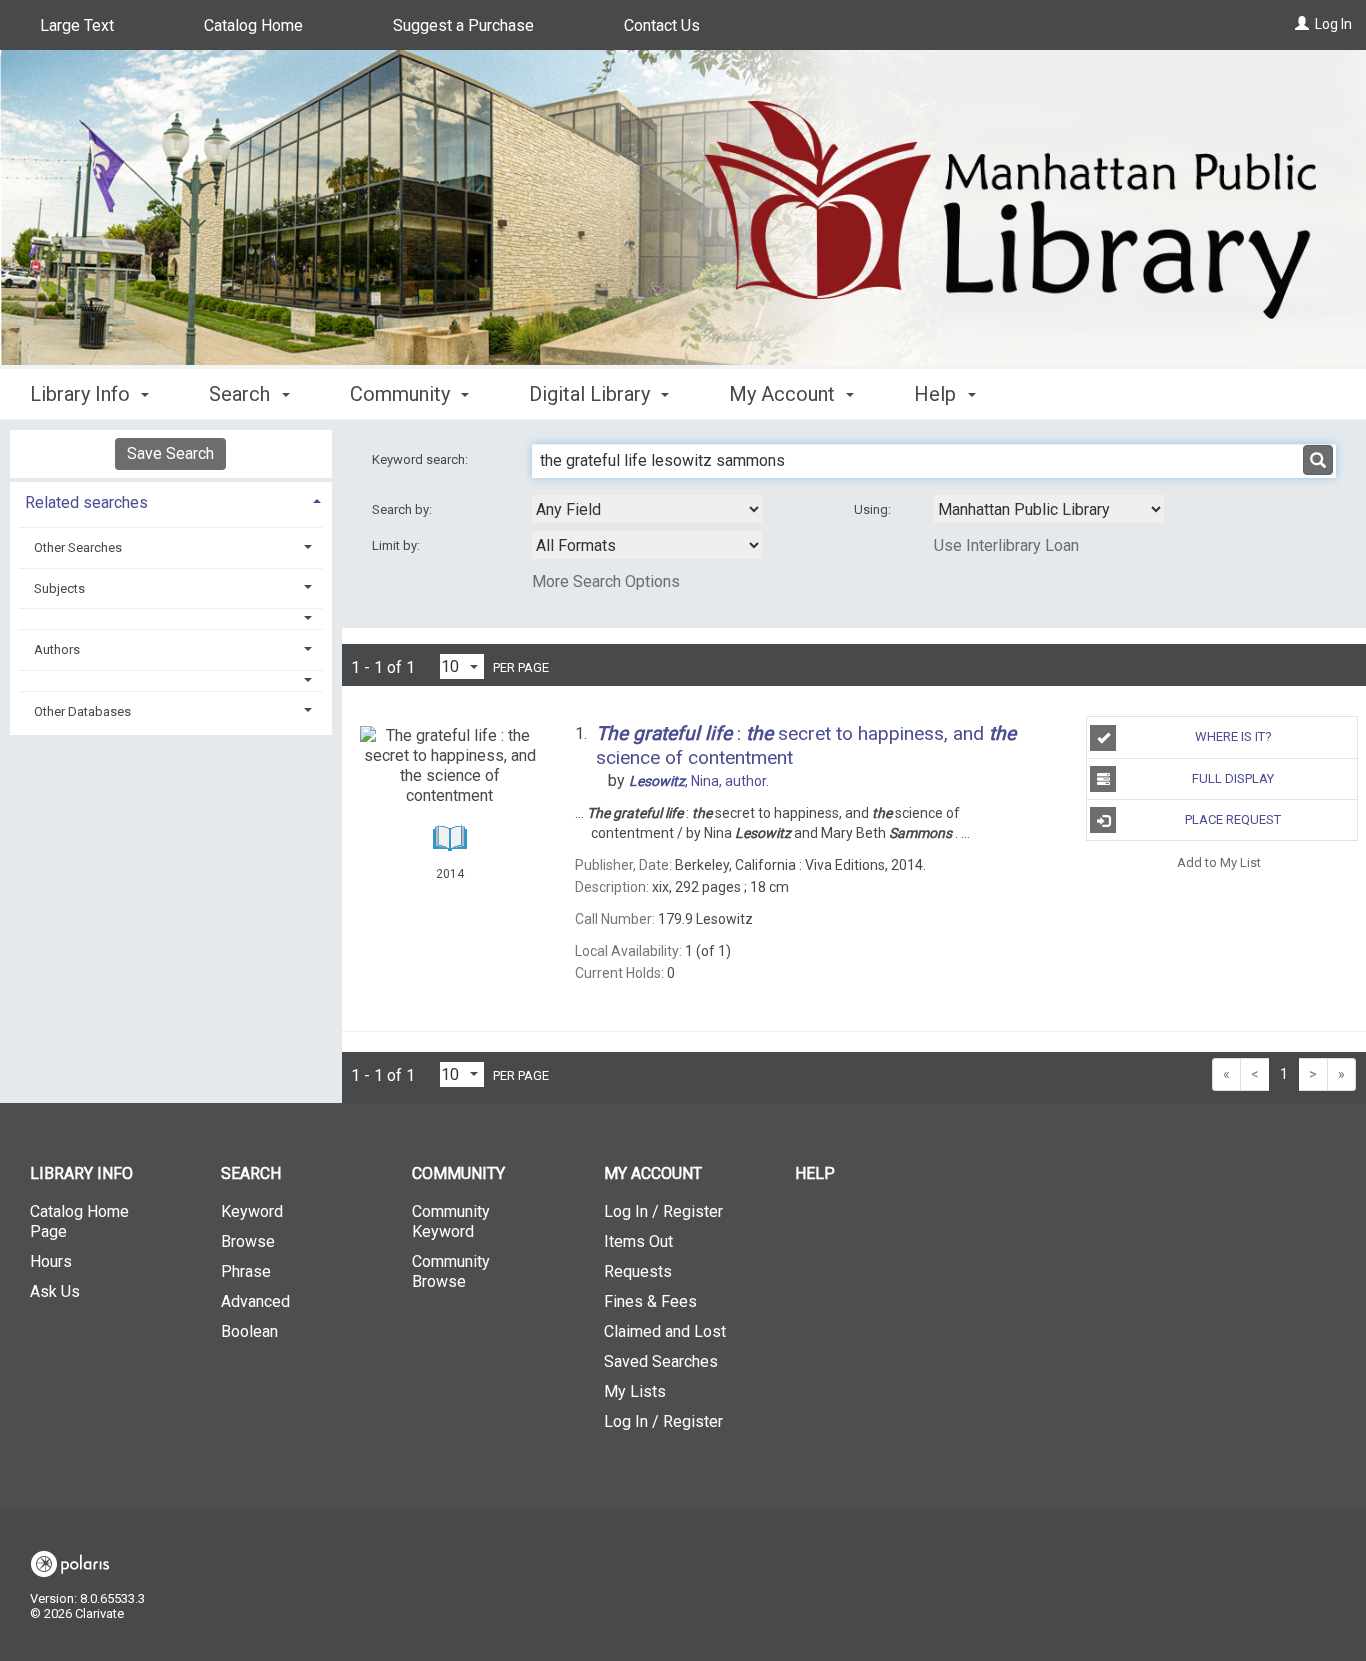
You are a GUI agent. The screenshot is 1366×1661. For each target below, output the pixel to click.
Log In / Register (663, 1211)
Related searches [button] (86, 502)
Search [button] (242, 394)
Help (815, 1173)
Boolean (249, 1331)
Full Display (1233, 778)
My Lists (635, 1391)
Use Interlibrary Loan (1006, 545)
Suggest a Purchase (463, 25)
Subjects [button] (59, 588)
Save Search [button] (170, 453)
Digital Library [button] (592, 394)
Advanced (255, 1301)
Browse (248, 1241)
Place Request (1233, 819)
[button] (171, 618)
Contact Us (662, 25)
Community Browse (451, 1271)
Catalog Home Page (79, 1221)
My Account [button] (784, 394)
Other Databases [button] (82, 711)
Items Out (638, 1241)
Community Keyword (451, 1221)
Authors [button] (57, 649)
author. (699, 781)
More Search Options (606, 581)
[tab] (171, 500)
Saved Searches (661, 1361)
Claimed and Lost (665, 1331)
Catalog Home (253, 25)
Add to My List (1219, 861)
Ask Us (55, 1291)
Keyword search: (421, 459)
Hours (51, 1261)
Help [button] (937, 394)
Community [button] (402, 394)
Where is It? (1233, 736)
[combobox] (647, 509)
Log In (1333, 24)
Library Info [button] (82, 394)
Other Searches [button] (78, 547)
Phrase (246, 1271)
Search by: (403, 509)
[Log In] (1302, 24)
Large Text (77, 25)
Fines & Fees (650, 1301)
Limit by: (397, 545)
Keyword (252, 1211)
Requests (638, 1271)
